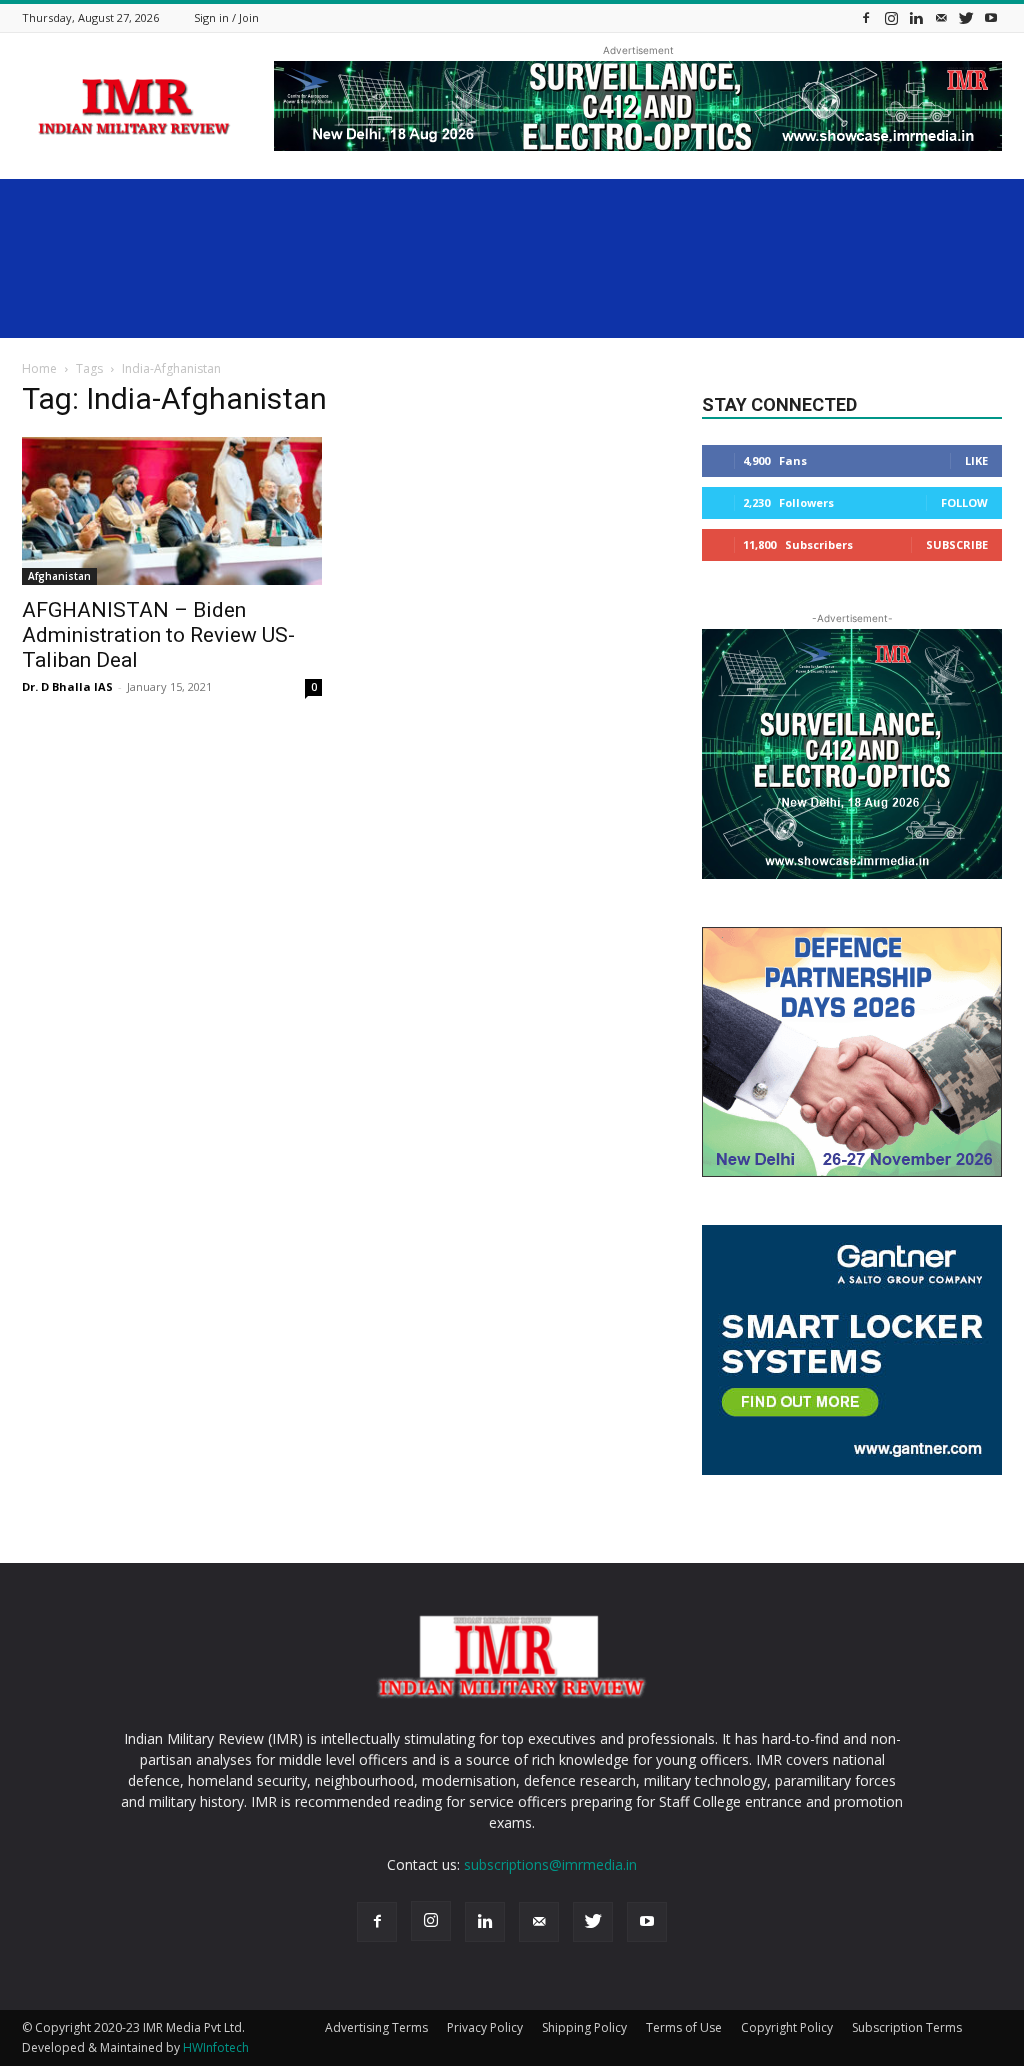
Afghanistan (59, 576)
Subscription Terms (907, 2027)
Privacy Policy (485, 2027)
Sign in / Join (226, 17)
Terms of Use (684, 2027)
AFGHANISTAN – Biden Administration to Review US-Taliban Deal (158, 635)
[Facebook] (866, 17)
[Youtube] (991, 17)
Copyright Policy (787, 2027)
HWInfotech (216, 2047)
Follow (964, 502)
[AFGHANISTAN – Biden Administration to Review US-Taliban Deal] (172, 511)
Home (39, 368)
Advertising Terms (376, 2027)
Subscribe (957, 544)
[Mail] (941, 17)
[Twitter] (966, 17)
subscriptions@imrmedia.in (550, 1864)
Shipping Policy (584, 2027)
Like (976, 460)
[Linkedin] (916, 17)
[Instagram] (891, 17)
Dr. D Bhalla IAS (67, 686)
